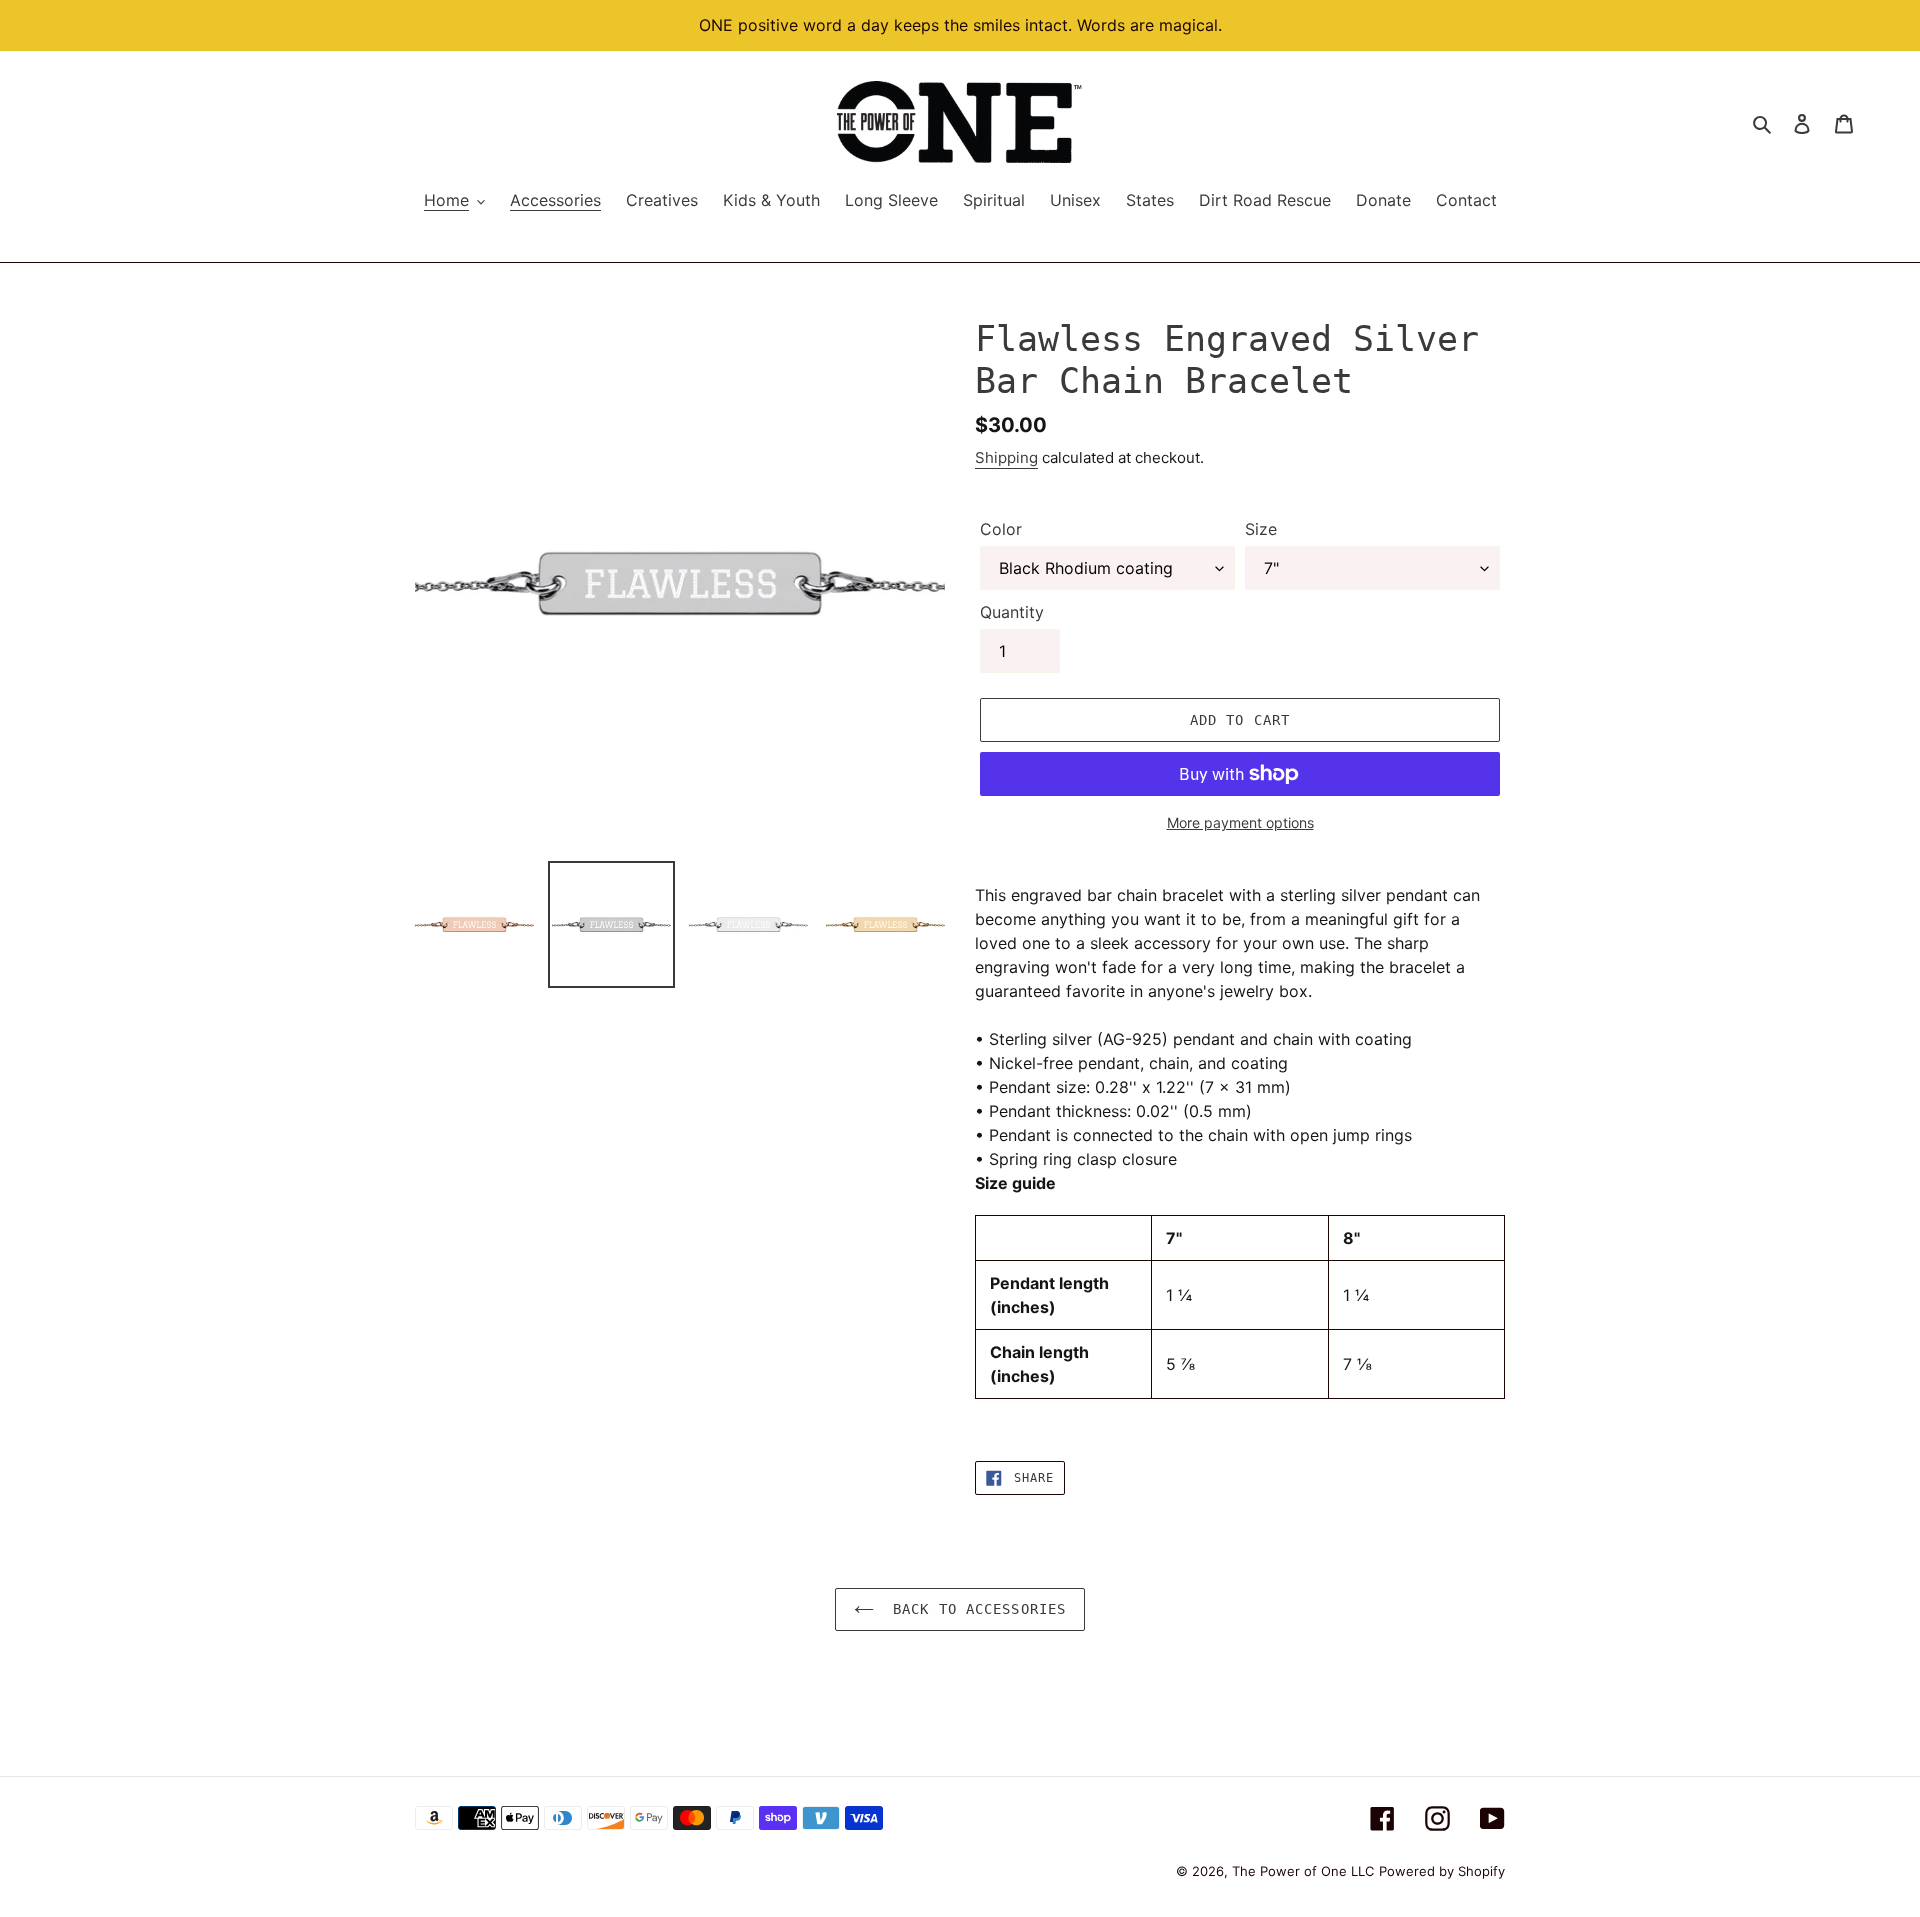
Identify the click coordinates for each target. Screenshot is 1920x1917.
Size (1261, 529)
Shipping (1006, 457)
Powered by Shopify (1442, 1871)
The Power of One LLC (1303, 1871)
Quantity (1012, 612)
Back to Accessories (975, 1609)
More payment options (1240, 822)
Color (1001, 529)
